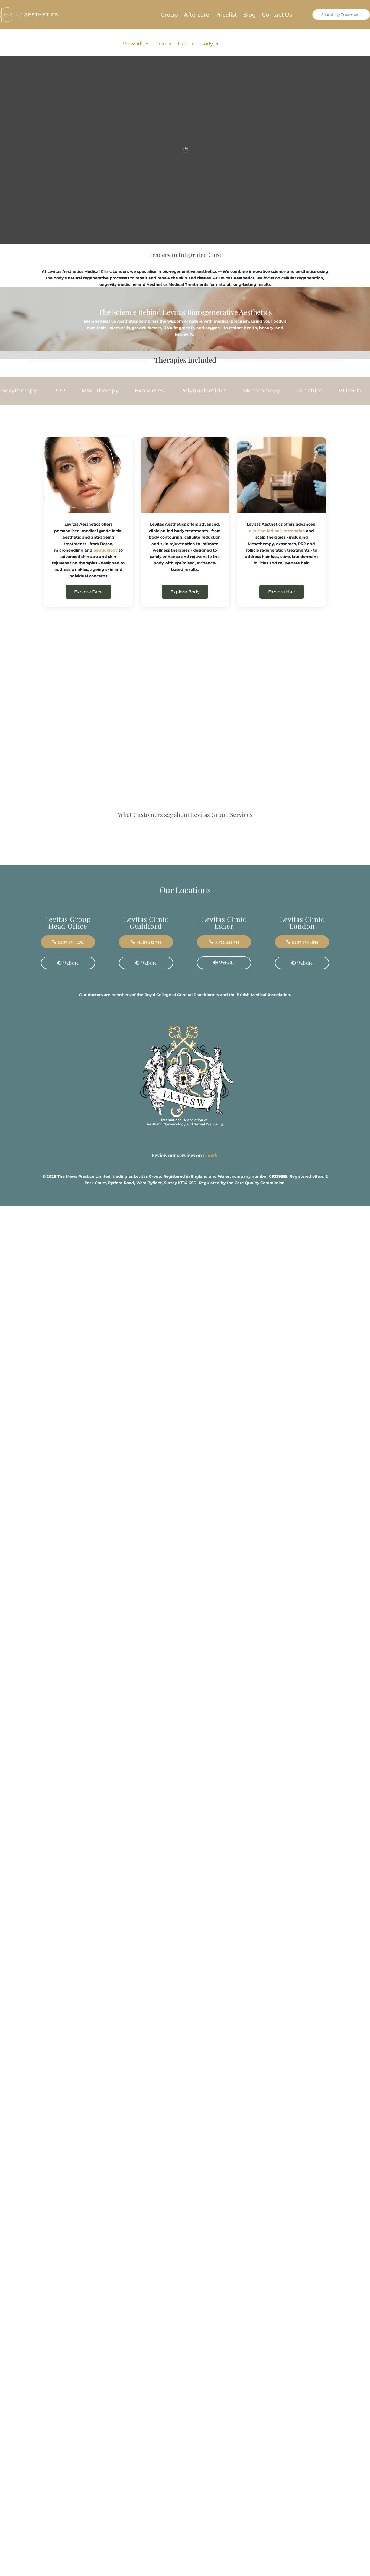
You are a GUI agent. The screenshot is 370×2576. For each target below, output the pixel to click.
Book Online (185, 216)
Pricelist (226, 15)
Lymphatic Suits (289, 391)
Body (207, 44)
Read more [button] (59, 904)
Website (71, 1054)
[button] (327, 881)
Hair (183, 44)
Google (211, 1134)
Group (169, 15)
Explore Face (88, 592)
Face (160, 44)
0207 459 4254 (71, 1033)
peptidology (106, 550)
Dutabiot (198, 391)
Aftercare (197, 15)
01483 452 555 (149, 1033)
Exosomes (38, 391)
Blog (249, 15)
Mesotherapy (150, 391)
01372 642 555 (227, 1033)
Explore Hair (282, 592)
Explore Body (185, 592)
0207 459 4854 (305, 1033)
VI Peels (238, 391)
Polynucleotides (92, 391)
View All (133, 44)
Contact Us (277, 15)
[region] (70, 2534)
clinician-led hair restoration (277, 531)
